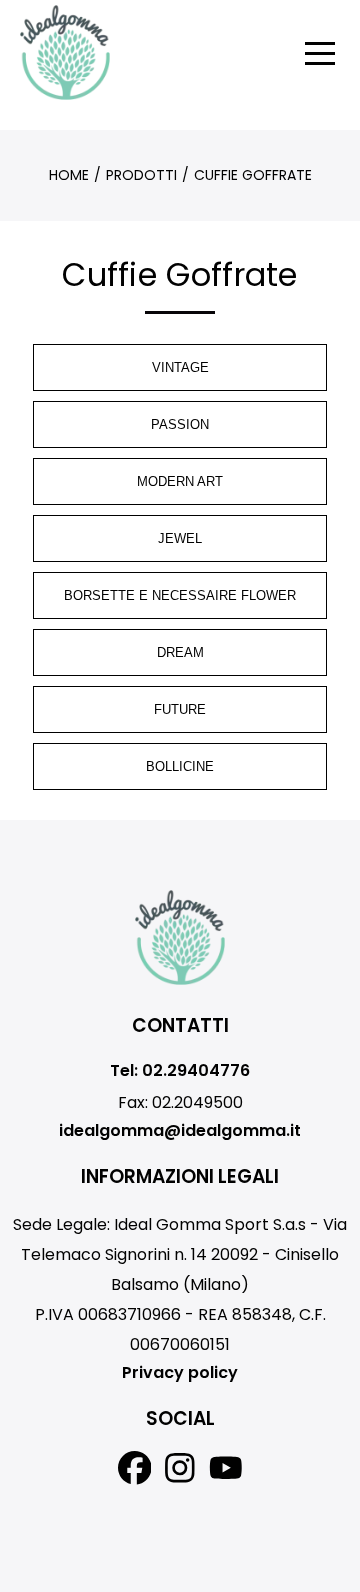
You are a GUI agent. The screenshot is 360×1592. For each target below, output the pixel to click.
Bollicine (180, 766)
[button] (320, 53)
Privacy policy (180, 1372)
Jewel (180, 538)
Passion (180, 424)
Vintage (180, 367)
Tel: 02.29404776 (180, 1070)
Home (69, 175)
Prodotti (141, 175)
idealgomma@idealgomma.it (180, 1130)
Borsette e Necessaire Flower (180, 595)
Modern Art (180, 481)
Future (180, 709)
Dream (180, 652)
